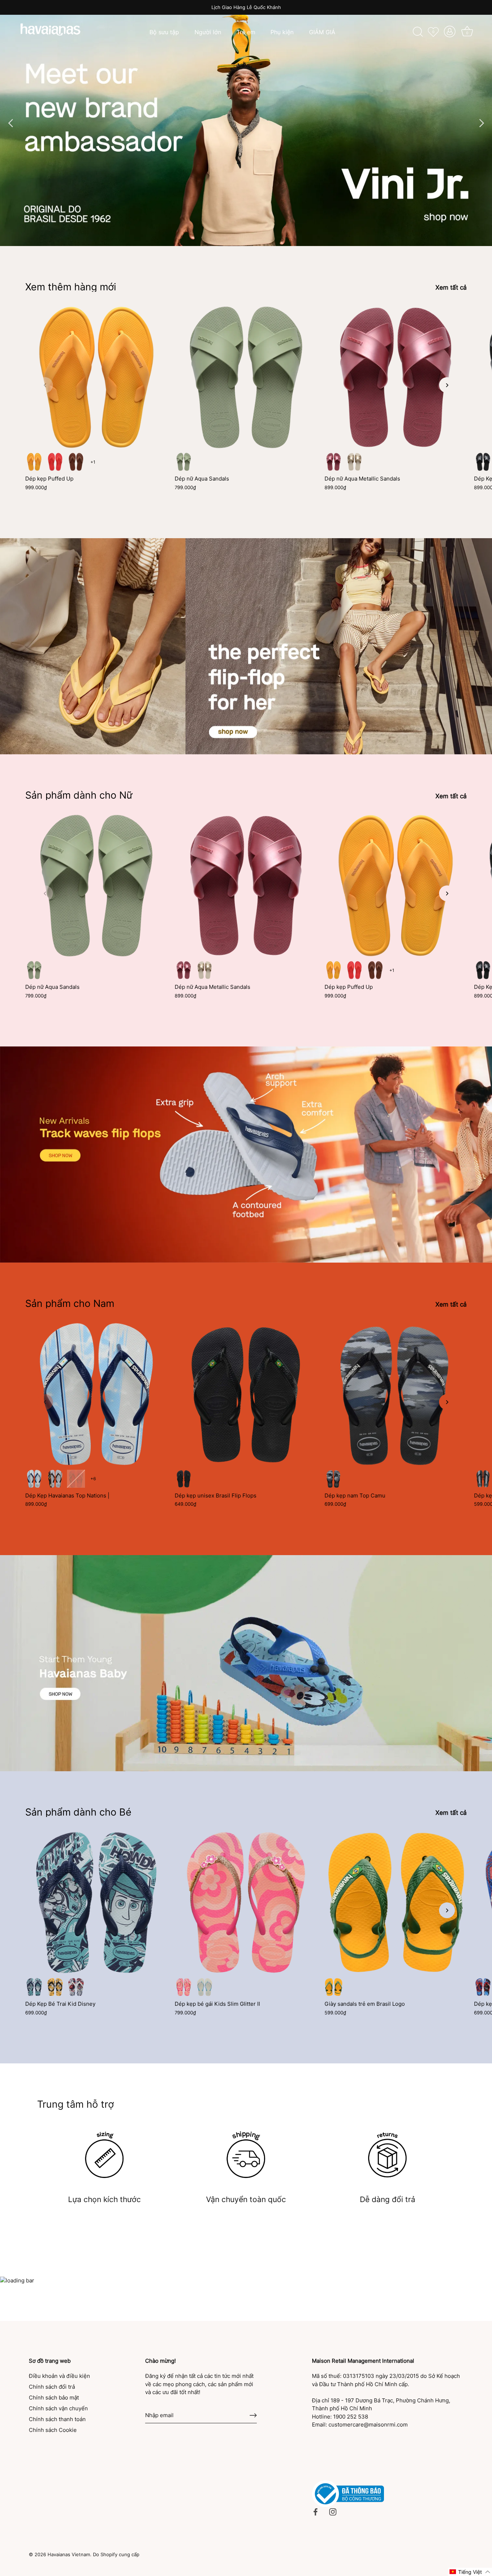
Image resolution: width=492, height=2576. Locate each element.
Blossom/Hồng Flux (184, 1987)
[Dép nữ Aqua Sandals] (246, 377)
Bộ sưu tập (164, 32)
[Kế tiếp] (481, 123)
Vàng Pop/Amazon (334, 1987)
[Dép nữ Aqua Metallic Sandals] (396, 377)
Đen (184, 1479)
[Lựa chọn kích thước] (104, 2155)
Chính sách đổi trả (52, 2387)
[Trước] (11, 123)
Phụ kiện (282, 32)
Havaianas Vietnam (69, 2555)
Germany (55, 1479)
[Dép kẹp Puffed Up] (96, 377)
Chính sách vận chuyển (58, 2408)
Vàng (55, 1987)
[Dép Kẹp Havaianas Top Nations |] (96, 1394)
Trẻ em (246, 32)
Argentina (34, 1479)
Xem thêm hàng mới (71, 287)
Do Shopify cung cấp (116, 2555)
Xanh (34, 1987)
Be (354, 462)
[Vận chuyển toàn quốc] (246, 2155)
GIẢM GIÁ (322, 32)
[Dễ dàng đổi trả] (388, 2155)
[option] (246, 123)
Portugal (76, 1479)
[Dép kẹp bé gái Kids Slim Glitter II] (246, 1903)
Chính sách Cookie (53, 2430)
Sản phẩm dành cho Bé (78, 1812)
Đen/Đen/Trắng (334, 1479)
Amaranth (334, 462)
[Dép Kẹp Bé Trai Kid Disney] (96, 1903)
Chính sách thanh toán (57, 2419)
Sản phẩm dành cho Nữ (79, 795)
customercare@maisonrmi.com (368, 2425)
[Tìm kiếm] (418, 32)
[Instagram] (333, 2511)
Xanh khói (184, 462)
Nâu (76, 462)
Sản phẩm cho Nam (70, 1303)
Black (483, 462)
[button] (45, 385)
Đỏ (76, 1987)
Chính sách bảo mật (54, 2398)
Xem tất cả (451, 287)
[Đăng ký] (253, 2415)
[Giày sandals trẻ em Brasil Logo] (396, 1903)
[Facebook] (316, 2511)
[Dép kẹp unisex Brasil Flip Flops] (246, 1394)
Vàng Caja (34, 462)
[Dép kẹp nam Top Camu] (396, 1394)
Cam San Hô (55, 462)
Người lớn (208, 32)
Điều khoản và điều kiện (59, 2376)
